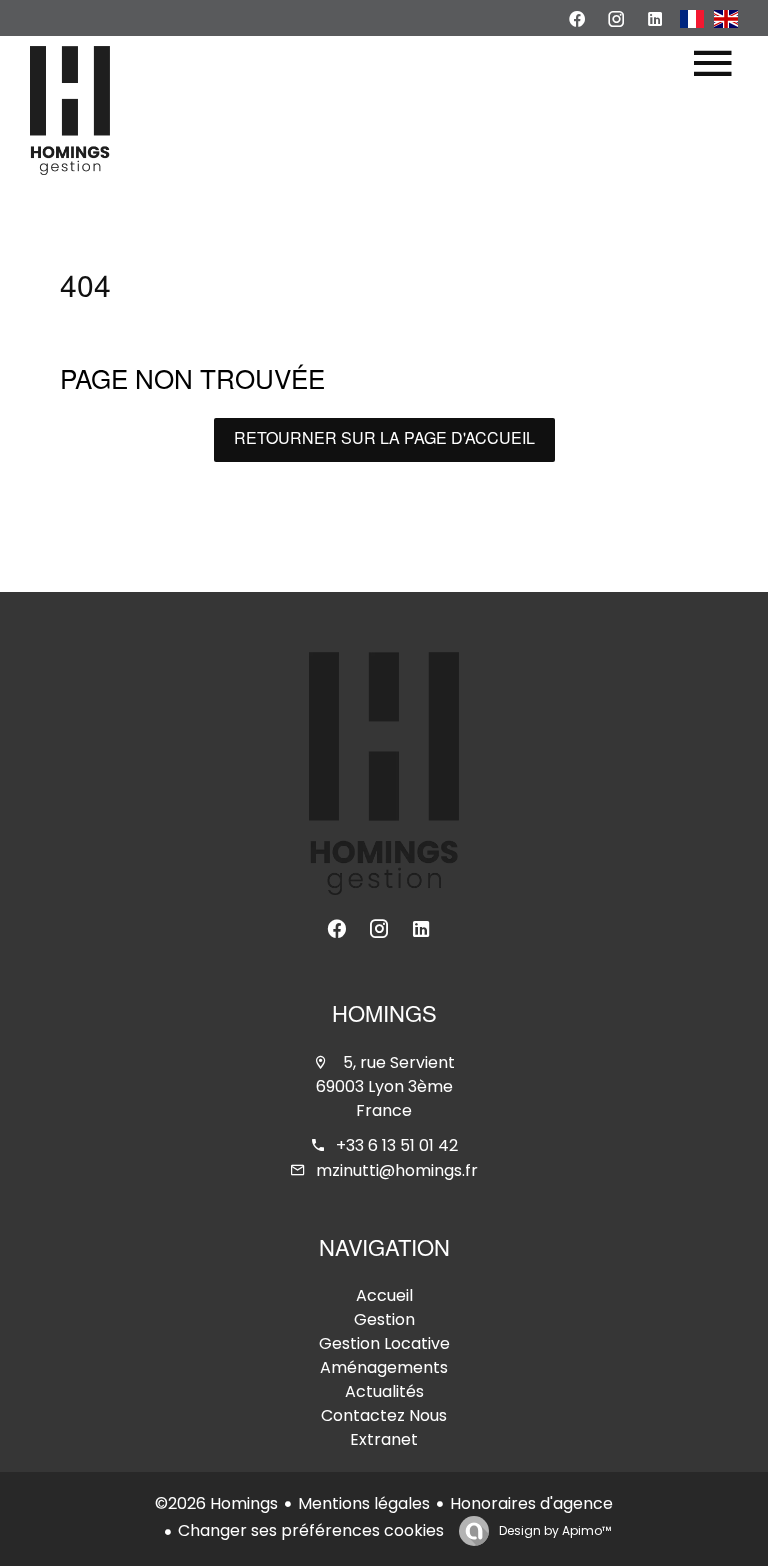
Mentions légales (364, 1503)
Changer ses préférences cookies (311, 1530)
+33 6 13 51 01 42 (397, 1145)
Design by (553, 1530)
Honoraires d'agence (531, 1503)
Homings (384, 1017)
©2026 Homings (216, 1503)
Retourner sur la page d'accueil (384, 440)
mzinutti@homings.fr (397, 1170)
